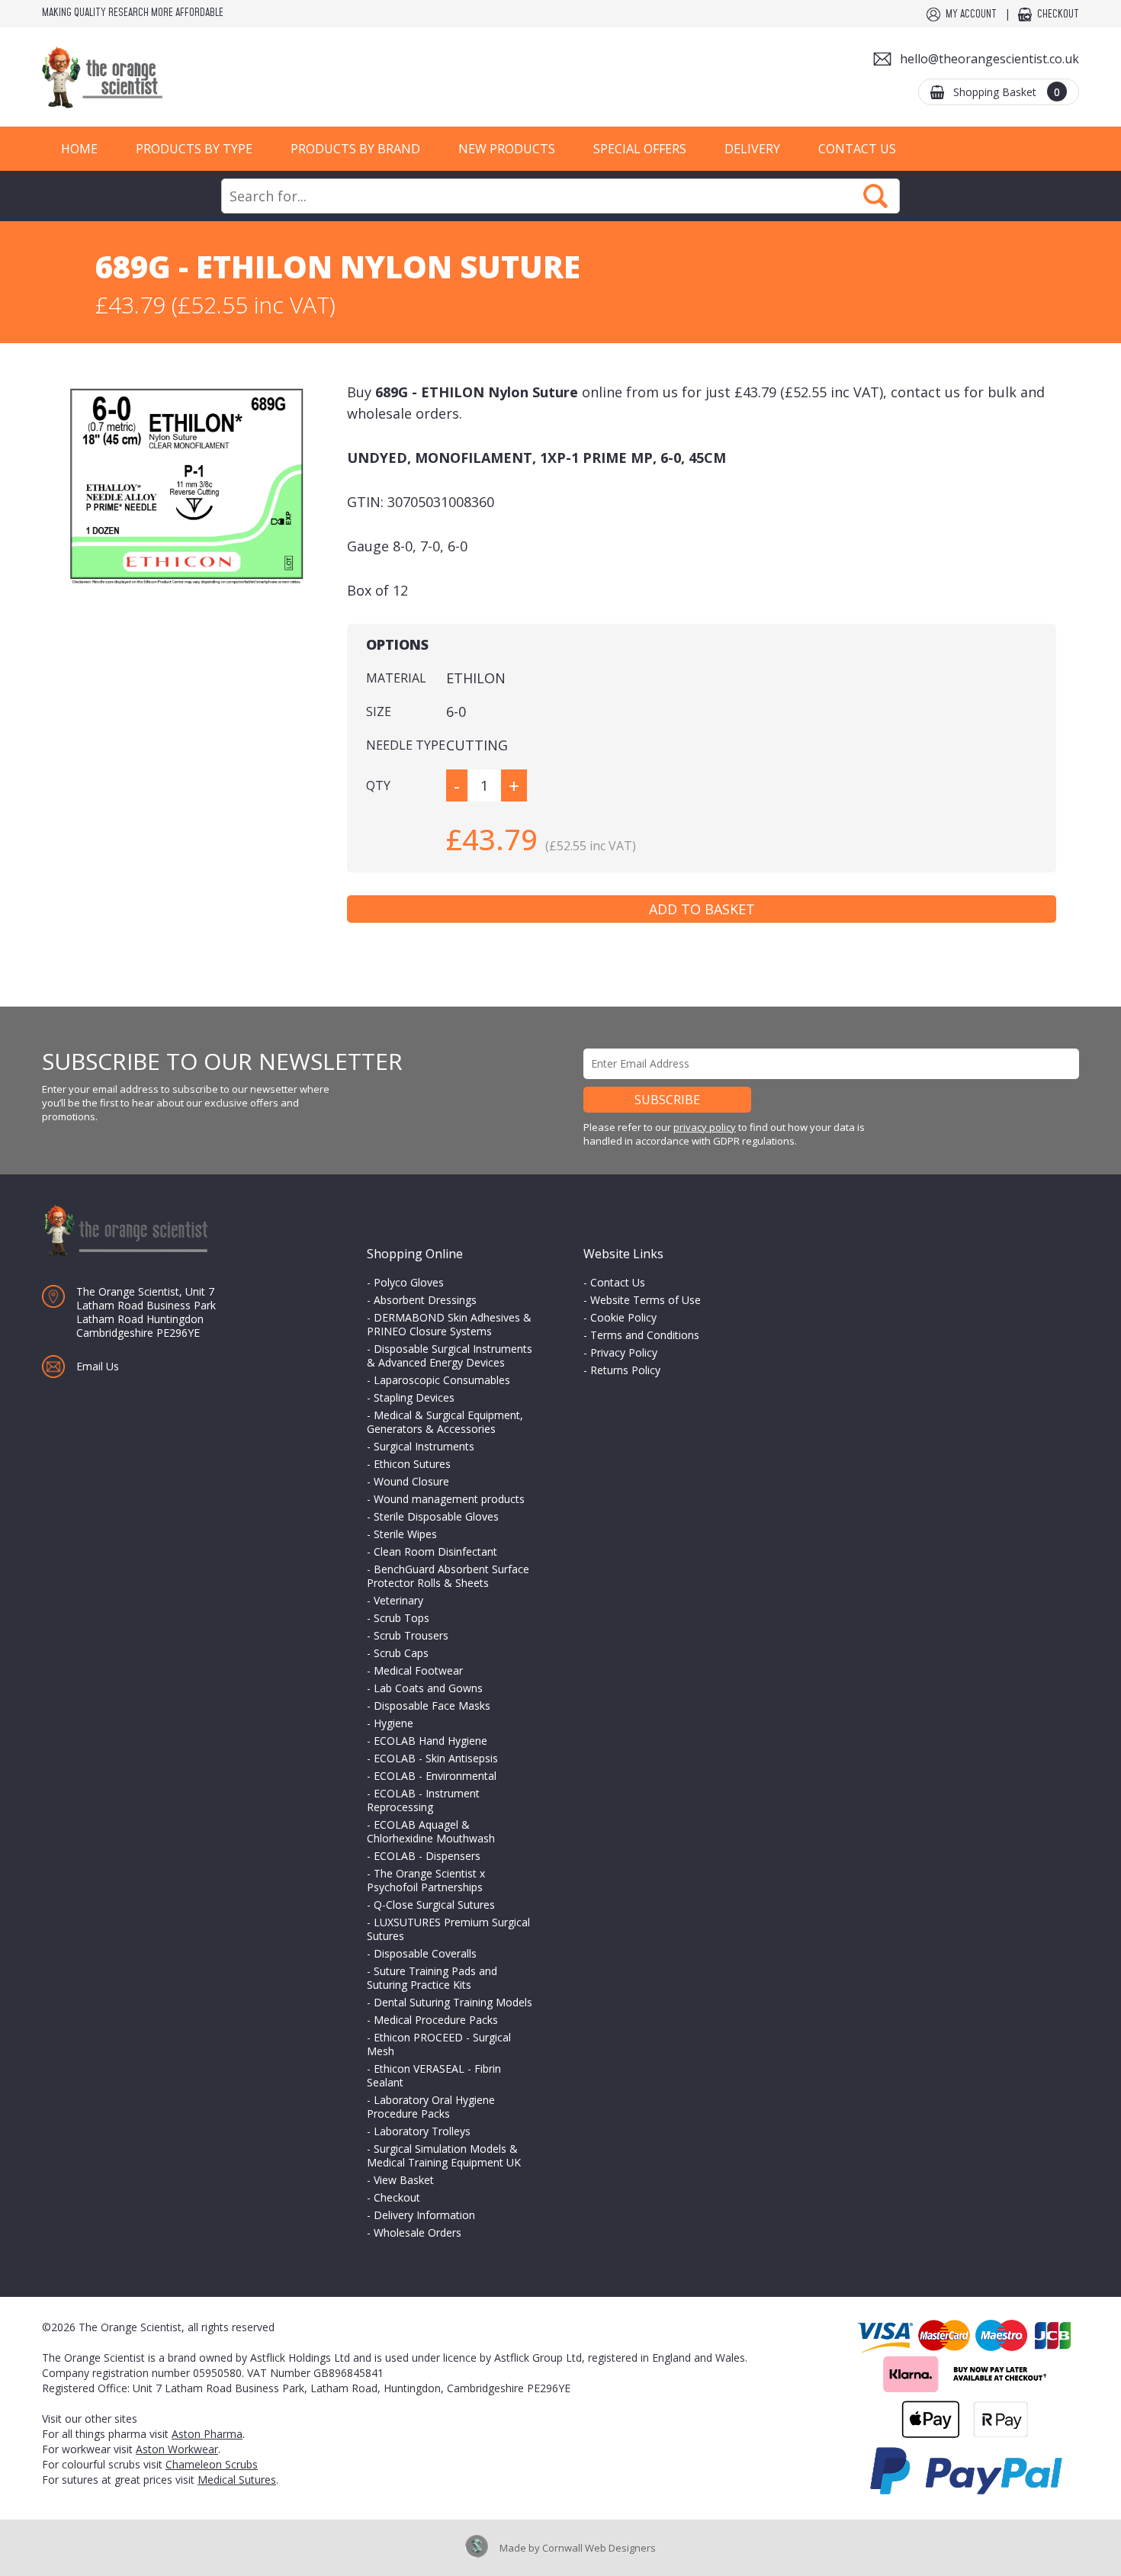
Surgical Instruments (424, 1446)
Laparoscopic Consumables (442, 1380)
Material (396, 678)
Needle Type (406, 745)
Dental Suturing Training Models (453, 2002)
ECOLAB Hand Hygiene (430, 1741)
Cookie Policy (623, 1317)
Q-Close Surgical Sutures (434, 1905)
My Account (971, 14)
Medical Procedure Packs (436, 2020)
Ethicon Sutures (412, 1464)
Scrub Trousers (411, 1635)
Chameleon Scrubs (212, 2464)
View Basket (404, 2180)
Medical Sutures (237, 2480)
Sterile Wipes (405, 1534)
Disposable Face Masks (432, 1706)
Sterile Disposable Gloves (436, 1516)
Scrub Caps (401, 1653)
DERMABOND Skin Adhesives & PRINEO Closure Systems (449, 1324)
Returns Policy (625, 1370)
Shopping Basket (1007, 92)
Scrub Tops (402, 1618)
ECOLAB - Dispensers (427, 1856)
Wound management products (449, 1499)
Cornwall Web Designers (599, 2548)
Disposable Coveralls (425, 1953)
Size (379, 711)
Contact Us (857, 149)
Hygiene (393, 1723)
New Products (507, 149)
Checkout (1058, 14)
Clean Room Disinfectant (435, 1551)
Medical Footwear (418, 1670)
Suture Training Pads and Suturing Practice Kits (432, 1978)
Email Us (98, 1366)
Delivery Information (424, 2215)
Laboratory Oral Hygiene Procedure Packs (431, 2107)
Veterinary (398, 1600)
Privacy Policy (624, 1352)
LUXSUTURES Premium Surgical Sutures (448, 1929)
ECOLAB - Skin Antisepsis (436, 1758)
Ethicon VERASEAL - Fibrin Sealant (434, 2075)
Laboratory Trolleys (422, 2131)
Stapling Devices (414, 1397)
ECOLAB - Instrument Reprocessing (423, 1800)
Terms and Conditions (645, 1335)
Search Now (875, 196)
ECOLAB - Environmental (435, 1776)
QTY (378, 785)
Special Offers (640, 149)
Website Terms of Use (646, 1300)
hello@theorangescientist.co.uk (989, 59)
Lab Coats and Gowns (428, 1688)
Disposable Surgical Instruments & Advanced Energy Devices (450, 1355)
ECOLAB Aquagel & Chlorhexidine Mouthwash (431, 1831)
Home (79, 149)
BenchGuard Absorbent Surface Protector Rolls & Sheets (448, 1576)
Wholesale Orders (418, 2232)
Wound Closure (411, 1481)
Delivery (752, 149)
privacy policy (705, 1127)
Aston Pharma (207, 2434)
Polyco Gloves (409, 1282)
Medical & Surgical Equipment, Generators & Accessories (445, 1422)
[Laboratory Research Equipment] (149, 77)
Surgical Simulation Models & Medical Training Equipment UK (444, 2155)
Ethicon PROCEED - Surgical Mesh (439, 2044)
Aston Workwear (177, 2449)
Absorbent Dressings (425, 1300)
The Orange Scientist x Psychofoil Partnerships (426, 1880)
